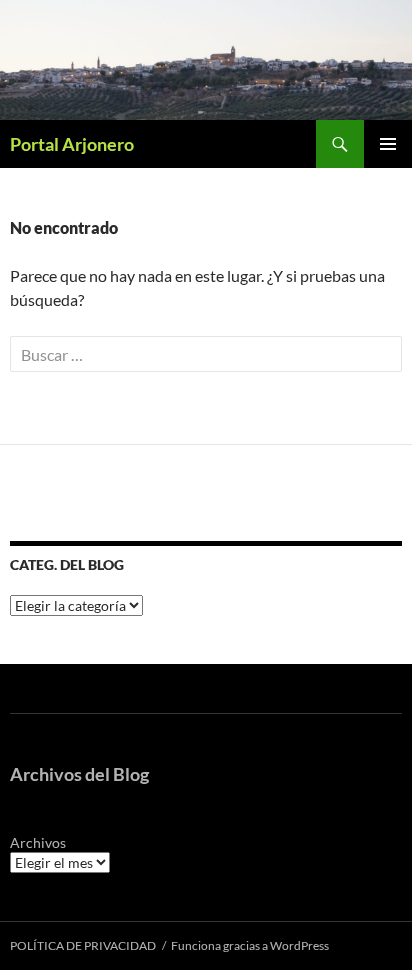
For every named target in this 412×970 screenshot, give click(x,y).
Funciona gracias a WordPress (250, 945)
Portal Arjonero (72, 144)
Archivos (38, 842)
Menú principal (388, 144)
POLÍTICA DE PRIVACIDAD (83, 945)
